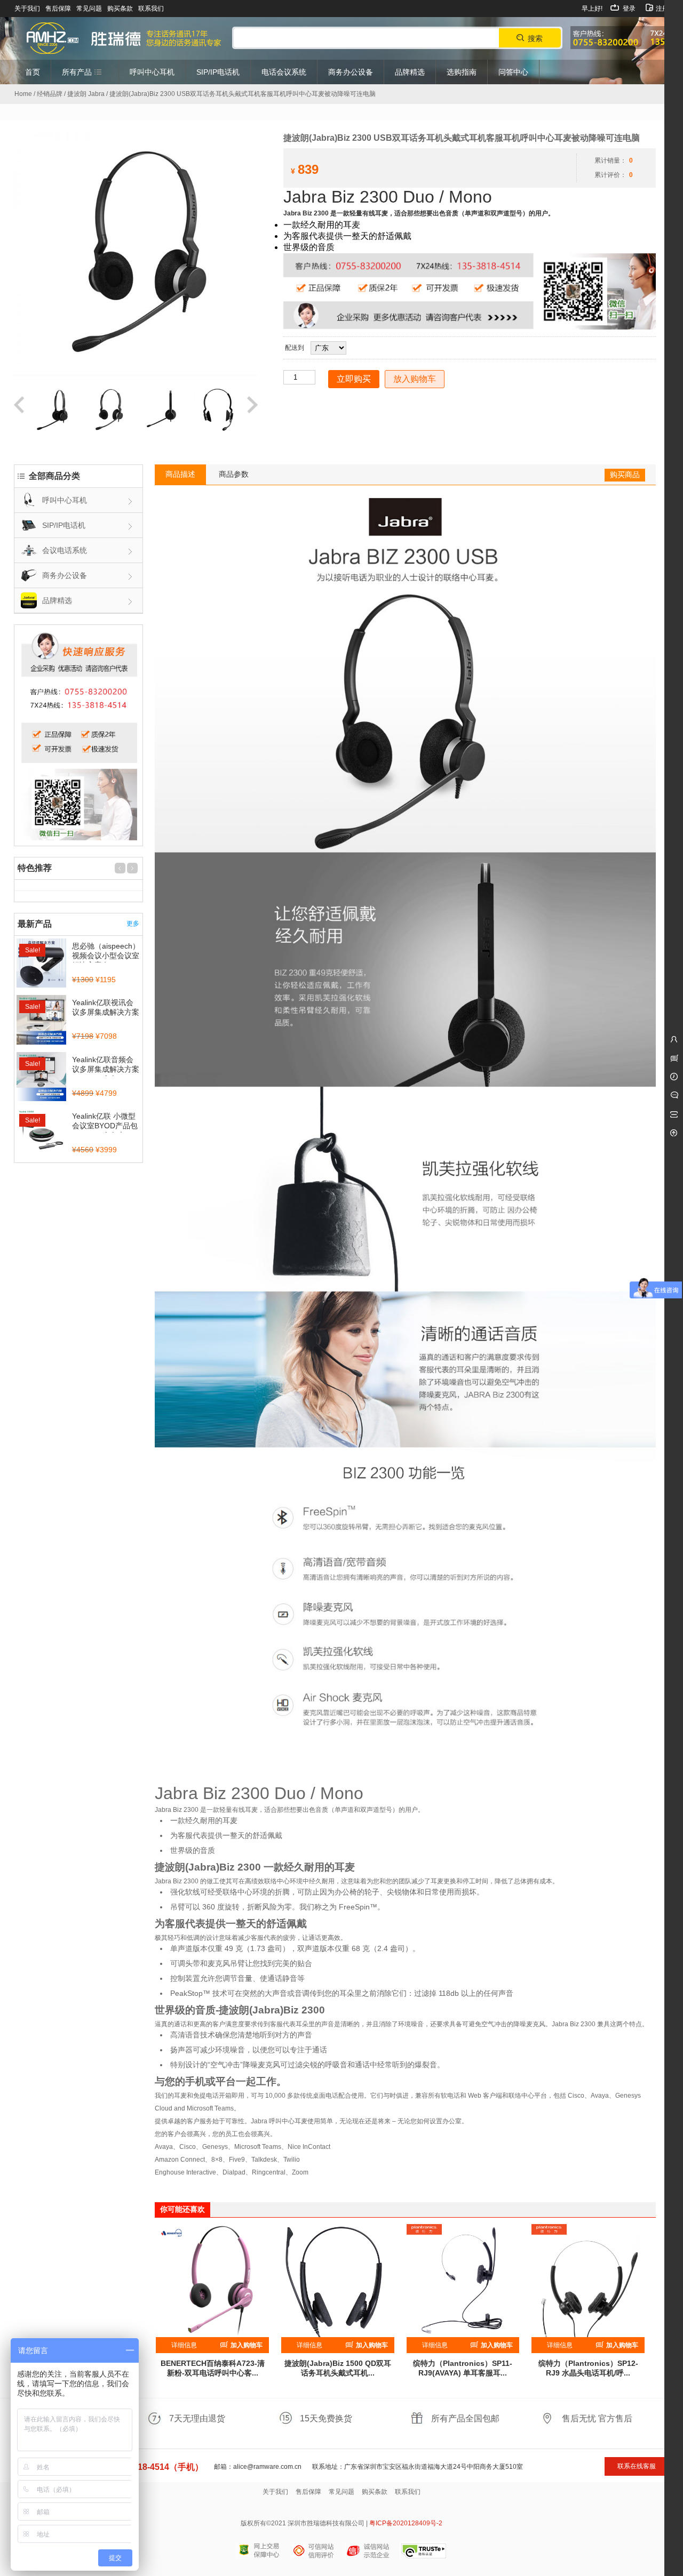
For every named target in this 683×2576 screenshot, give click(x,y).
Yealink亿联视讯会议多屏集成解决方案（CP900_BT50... (106, 1012)
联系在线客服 (637, 2466)
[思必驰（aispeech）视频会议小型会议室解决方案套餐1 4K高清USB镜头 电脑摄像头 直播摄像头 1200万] (41, 964)
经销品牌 (50, 94)
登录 (628, 9)
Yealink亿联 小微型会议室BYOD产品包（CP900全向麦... (105, 1126)
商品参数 (234, 474)
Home (23, 94)
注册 (661, 9)
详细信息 (184, 2345)
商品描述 (180, 474)
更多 (133, 924)
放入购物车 (415, 379)
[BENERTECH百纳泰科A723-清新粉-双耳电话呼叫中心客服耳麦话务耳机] (212, 2281)
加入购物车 (246, 2345)
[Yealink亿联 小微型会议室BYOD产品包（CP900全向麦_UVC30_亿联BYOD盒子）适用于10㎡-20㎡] (41, 1134)
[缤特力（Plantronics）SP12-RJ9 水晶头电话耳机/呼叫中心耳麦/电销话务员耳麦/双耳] (588, 2281)
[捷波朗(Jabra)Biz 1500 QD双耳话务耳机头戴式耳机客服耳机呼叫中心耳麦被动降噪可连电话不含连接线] (338, 2281)
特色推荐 (35, 868)
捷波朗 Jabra (86, 94)
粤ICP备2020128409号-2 (406, 2523)
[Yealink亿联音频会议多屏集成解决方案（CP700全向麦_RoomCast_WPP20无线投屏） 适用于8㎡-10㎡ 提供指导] (41, 1078)
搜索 (535, 38)
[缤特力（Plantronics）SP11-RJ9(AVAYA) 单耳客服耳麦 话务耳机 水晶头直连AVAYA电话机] (463, 2281)
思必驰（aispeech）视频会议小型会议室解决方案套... (106, 956)
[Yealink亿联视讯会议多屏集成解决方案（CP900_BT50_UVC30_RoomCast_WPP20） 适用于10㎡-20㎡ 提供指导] (41, 1021)
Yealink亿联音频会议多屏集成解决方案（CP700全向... (106, 1069)
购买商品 (625, 475)
